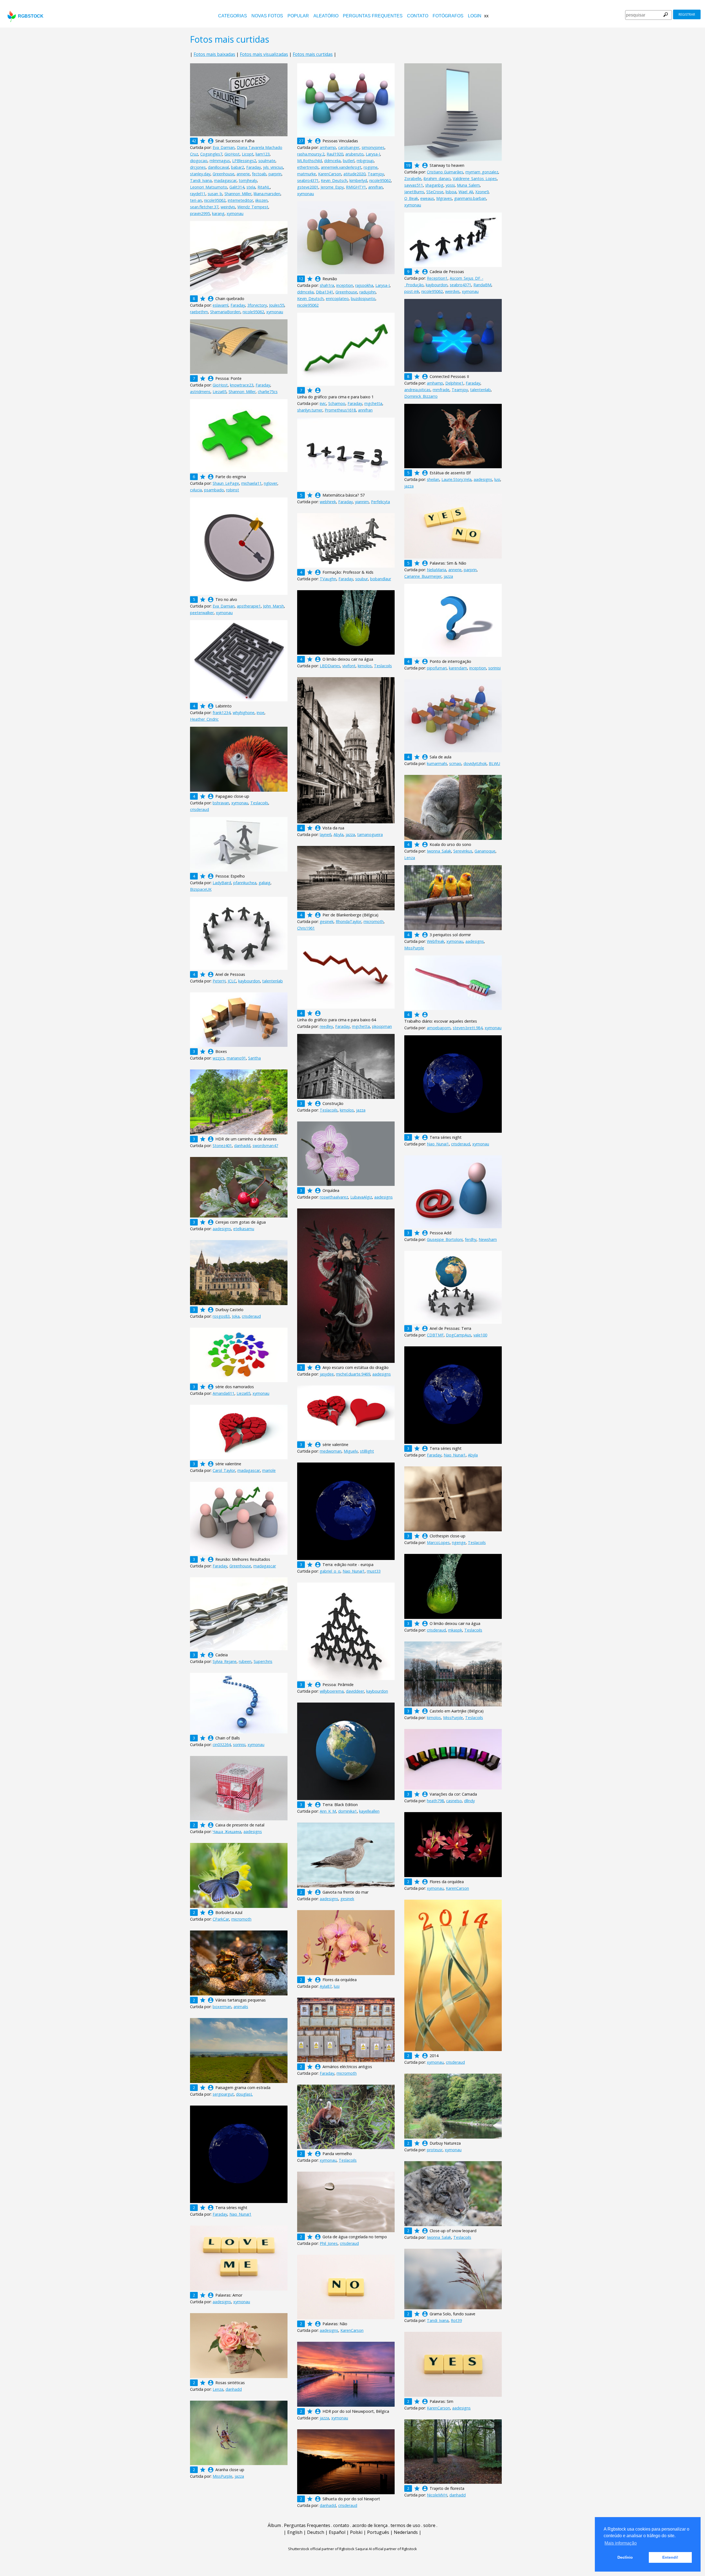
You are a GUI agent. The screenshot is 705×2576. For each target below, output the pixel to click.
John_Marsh (273, 606)
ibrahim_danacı (437, 179)
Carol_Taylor (224, 1470)
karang (218, 213)
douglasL (244, 2094)
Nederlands (406, 2532)
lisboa (451, 192)
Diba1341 (325, 292)
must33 (374, 1571)
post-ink (412, 291)
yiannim (362, 502)
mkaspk (455, 1630)
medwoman (331, 1451)
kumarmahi (437, 763)
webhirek (328, 502)
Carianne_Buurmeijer (423, 576)
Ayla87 (326, 1986)
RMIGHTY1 (356, 187)
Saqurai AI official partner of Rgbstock (386, 2549)
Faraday (253, 167)
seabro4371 (308, 180)
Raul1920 (335, 154)
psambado (214, 490)
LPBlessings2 (244, 161)
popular (298, 16)
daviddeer (355, 1691)
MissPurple (414, 948)
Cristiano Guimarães (445, 172)
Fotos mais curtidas (313, 54)
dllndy (469, 1801)
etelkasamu (244, 1229)
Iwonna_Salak (439, 851)
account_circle (211, 141)
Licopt (248, 154)
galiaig (265, 883)
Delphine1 (454, 383)
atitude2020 (354, 174)
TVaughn (328, 579)
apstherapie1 (249, 606)
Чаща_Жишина (227, 1832)
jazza (409, 486)
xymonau (235, 213)
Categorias (233, 16)
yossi (450, 185)
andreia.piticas (417, 390)
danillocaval (218, 167)
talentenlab (480, 390)
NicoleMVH (437, 2495)
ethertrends (308, 167)
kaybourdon (437, 285)
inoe (261, 713)
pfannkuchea (245, 883)
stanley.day (200, 174)
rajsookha (364, 285)
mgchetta (373, 403)
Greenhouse (223, 174)
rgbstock (31, 16)
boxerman (222, 2007)
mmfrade (441, 390)
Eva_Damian (224, 147)
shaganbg (434, 185)
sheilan (433, 479)
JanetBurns (414, 192)
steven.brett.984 (468, 1028)
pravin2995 (200, 213)
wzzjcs (219, 1058)
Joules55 (277, 305)
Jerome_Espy (332, 187)
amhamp (328, 147)
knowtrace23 (242, 385)
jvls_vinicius (273, 167)
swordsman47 (265, 1146)
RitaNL (264, 187)
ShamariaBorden (225, 312)
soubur (362, 579)
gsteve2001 (308, 187)
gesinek (327, 921)
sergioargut (223, 2094)
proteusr (435, 2150)
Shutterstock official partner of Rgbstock (321, 2549)
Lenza (410, 858)
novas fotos (267, 16)
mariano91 (236, 1058)
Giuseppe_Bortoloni (445, 1239)
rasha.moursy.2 (311, 154)
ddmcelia (332, 161)
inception (345, 285)
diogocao (199, 161)
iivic (323, 403)
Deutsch (316, 2532)
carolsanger (349, 147)
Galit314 (237, 187)
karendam (458, 668)
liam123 (263, 154)
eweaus (427, 198)
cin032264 (222, 1745)
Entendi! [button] (670, 2557)
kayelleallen (369, 1811)
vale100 (480, 1335)
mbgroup (365, 161)
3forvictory (257, 305)
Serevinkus (463, 851)
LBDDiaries (330, 666)
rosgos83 (221, 1316)
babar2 (238, 167)
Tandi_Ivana (201, 180)
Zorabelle (413, 179)
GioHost (232, 154)
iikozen (261, 200)
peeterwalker (202, 613)
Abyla (338, 834)
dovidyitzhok (475, 763)
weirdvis (228, 207)
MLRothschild (310, 161)
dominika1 (348, 1811)
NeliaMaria (436, 570)
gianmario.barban (470, 198)
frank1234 (222, 713)
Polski (356, 2532)
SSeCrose (435, 192)
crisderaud (200, 809)
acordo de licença (370, 2525)
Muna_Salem (468, 185)
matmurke (307, 174)
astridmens (200, 392)
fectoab (259, 174)
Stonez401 (222, 1146)
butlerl (349, 161)
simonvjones (373, 147)
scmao (455, 763)
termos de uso (405, 2525)
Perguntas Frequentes (373, 16)
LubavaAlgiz (361, 1197)
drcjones (198, 167)
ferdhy (471, 1239)
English (295, 2532)
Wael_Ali (466, 192)
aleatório (326, 16)
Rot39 (456, 2320)
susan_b (215, 194)
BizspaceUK (201, 889)
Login (475, 16)
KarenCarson (330, 174)
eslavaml (220, 305)
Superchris (263, 1661)
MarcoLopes (438, 1542)
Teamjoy (376, 174)
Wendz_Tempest (253, 207)
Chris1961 (306, 928)
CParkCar (221, 1919)
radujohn (368, 292)
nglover (271, 483)
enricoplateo (337, 299)
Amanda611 (223, 1393)
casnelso (454, 1801)
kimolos (365, 666)
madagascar (225, 180)
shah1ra (327, 285)
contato (418, 16)
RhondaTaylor (349, 921)
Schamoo (337, 403)
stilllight (367, 1451)
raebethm (199, 312)
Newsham (488, 1239)
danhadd (242, 1146)
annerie (243, 174)
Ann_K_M (328, 1811)
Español (337, 2532)
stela (251, 187)
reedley (326, 1026)
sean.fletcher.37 (204, 207)
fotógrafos (448, 16)
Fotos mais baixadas (214, 54)
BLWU (494, 763)
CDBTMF (435, 1335)
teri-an (196, 200)
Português (378, 2532)
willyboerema (332, 1691)
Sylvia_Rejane (225, 1661)
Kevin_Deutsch (334, 180)
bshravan (221, 803)
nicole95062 (215, 200)
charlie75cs (268, 392)
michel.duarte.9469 (353, 1374)
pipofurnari (437, 668)
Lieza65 (219, 392)
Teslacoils (383, 666)
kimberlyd (358, 180)
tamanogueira (370, 834)
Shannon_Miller (238, 194)
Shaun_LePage (226, 483)
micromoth (374, 921)
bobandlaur (381, 579)
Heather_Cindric (204, 719)
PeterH (219, 981)
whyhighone (244, 713)
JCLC (232, 981)
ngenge (459, 1542)
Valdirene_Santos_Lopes (475, 179)
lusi (497, 479)
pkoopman (382, 1026)
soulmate (267, 161)
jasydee (327, 1374)
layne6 (326, 834)
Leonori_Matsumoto (209, 187)
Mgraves (444, 198)
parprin (275, 174)
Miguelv (351, 1451)
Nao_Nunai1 (438, 1144)
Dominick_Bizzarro (421, 396)
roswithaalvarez (334, 1197)
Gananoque (485, 851)
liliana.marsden (267, 194)
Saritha (254, 1058)
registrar (687, 14)
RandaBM (482, 285)
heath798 (435, 1801)
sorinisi (494, 668)
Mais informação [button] (621, 2543)
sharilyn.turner (310, 410)
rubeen (245, 1661)
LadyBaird (222, 883)
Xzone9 (482, 192)
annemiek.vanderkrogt (341, 167)
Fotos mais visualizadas (264, 54)
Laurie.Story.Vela (456, 479)
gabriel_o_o (330, 1571)
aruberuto (354, 154)
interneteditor (240, 200)
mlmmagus (220, 161)
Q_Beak (411, 198)
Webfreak (436, 941)
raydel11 (198, 194)
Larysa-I (373, 154)
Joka (236, 1316)
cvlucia (196, 490)
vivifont (349, 666)
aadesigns (483, 479)
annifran (375, 187)
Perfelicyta (380, 502)
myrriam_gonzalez (482, 172)
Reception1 (437, 278)
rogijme (371, 167)
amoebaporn (439, 1028)
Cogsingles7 (211, 154)
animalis (241, 2007)
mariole (269, 1470)
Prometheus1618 (340, 410)
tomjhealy (248, 180)
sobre (429, 2525)
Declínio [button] (625, 2557)
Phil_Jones (329, 2243)
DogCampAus (459, 1335)
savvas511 (414, 185)
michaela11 (251, 483)
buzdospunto (363, 299)
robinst (233, 490)
